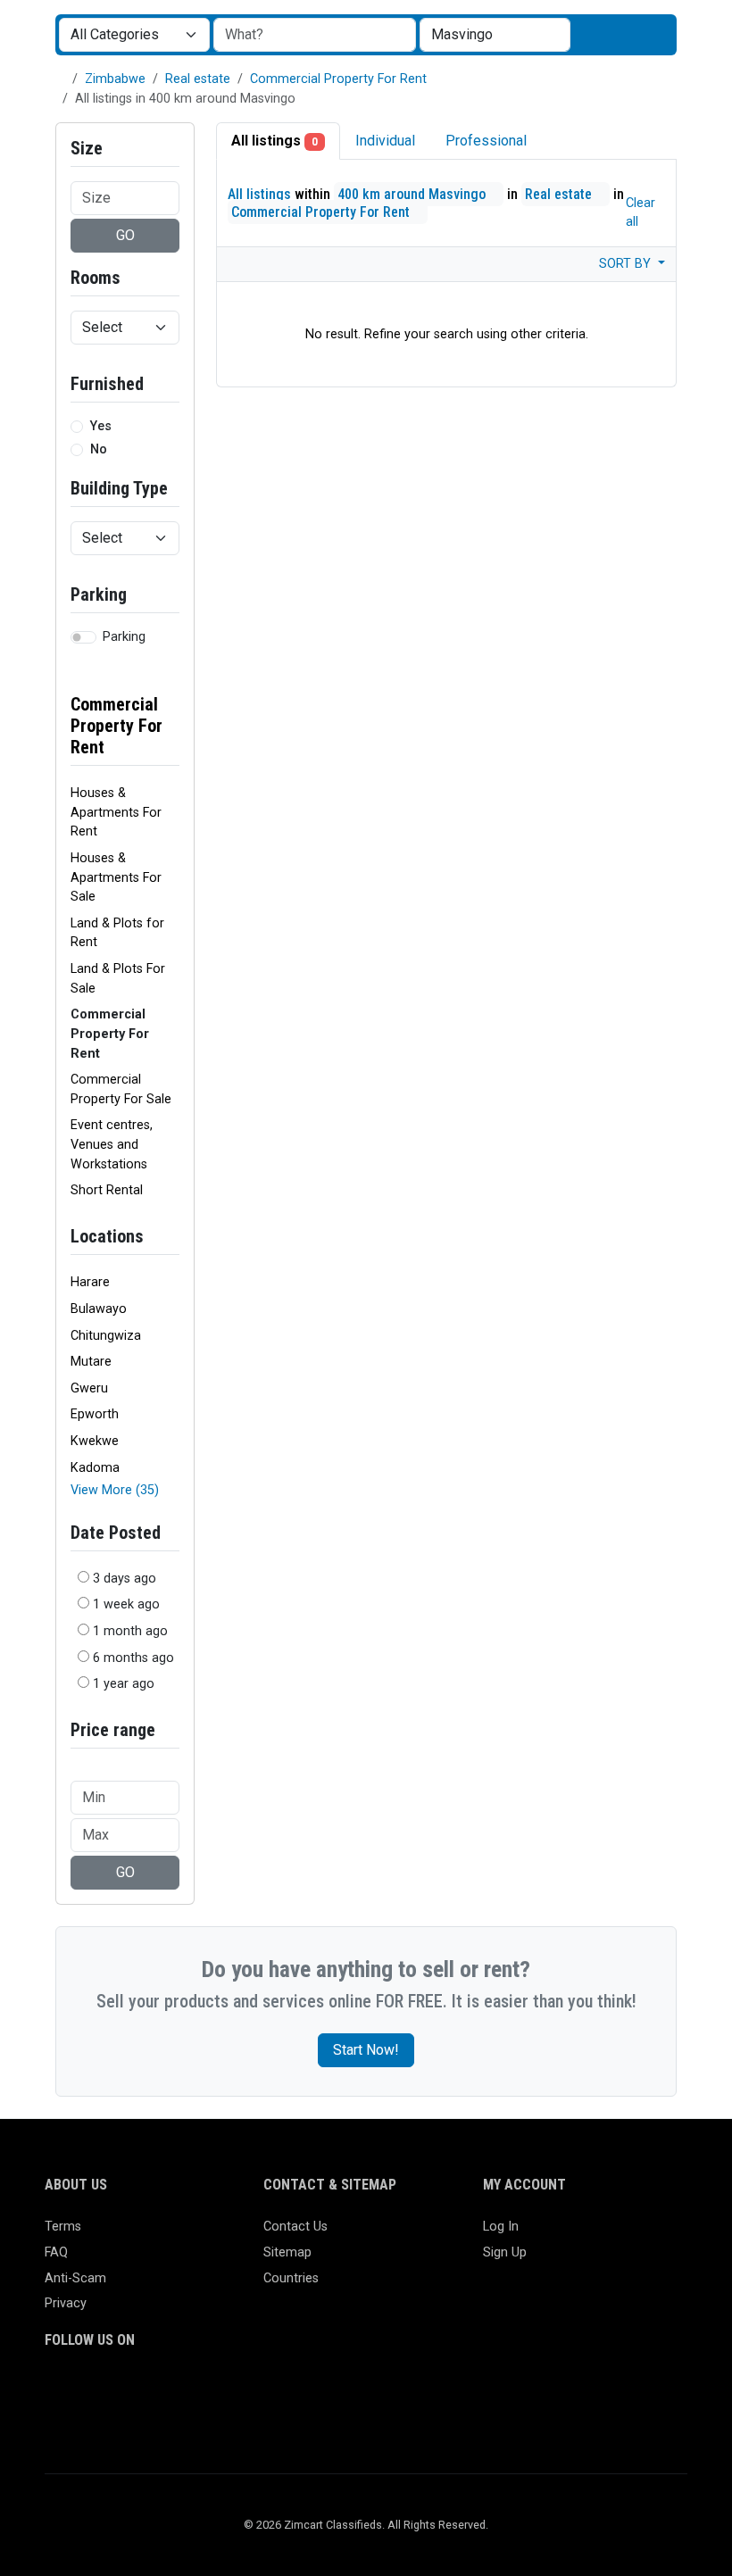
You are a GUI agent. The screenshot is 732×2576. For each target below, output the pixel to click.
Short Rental (107, 1190)
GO (125, 235)
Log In (501, 2227)
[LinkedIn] (133, 2390)
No (99, 449)
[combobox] (495, 35)
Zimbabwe (115, 79)
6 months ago (133, 1658)
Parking (124, 637)
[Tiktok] (185, 2390)
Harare (90, 1282)
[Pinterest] (159, 2390)
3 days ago (125, 1579)
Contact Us (295, 2227)
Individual (385, 141)
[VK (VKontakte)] (56, 2420)
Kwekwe (95, 1441)
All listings (274, 141)
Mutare (91, 1362)
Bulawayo (99, 1309)
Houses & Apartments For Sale (116, 877)
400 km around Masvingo (413, 194)
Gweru (89, 1388)
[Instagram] (108, 2390)
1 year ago (124, 1684)
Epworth (95, 1414)
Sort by (627, 264)
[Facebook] (56, 2390)
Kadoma (95, 1468)
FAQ (56, 2252)
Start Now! (366, 2050)
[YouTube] (211, 2390)
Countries (291, 2278)
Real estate (198, 79)
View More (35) (115, 1490)
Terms (63, 2227)
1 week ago (126, 1604)
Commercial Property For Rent (338, 79)
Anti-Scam (75, 2278)
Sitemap (287, 2252)
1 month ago (130, 1631)
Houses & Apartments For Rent (116, 812)
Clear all (640, 212)
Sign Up (505, 2252)
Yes (101, 426)
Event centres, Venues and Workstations (112, 1144)
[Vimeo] (237, 2390)
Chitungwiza (106, 1336)
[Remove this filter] (172, 715)
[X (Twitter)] (82, 2390)
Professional (486, 141)
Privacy (66, 2303)
